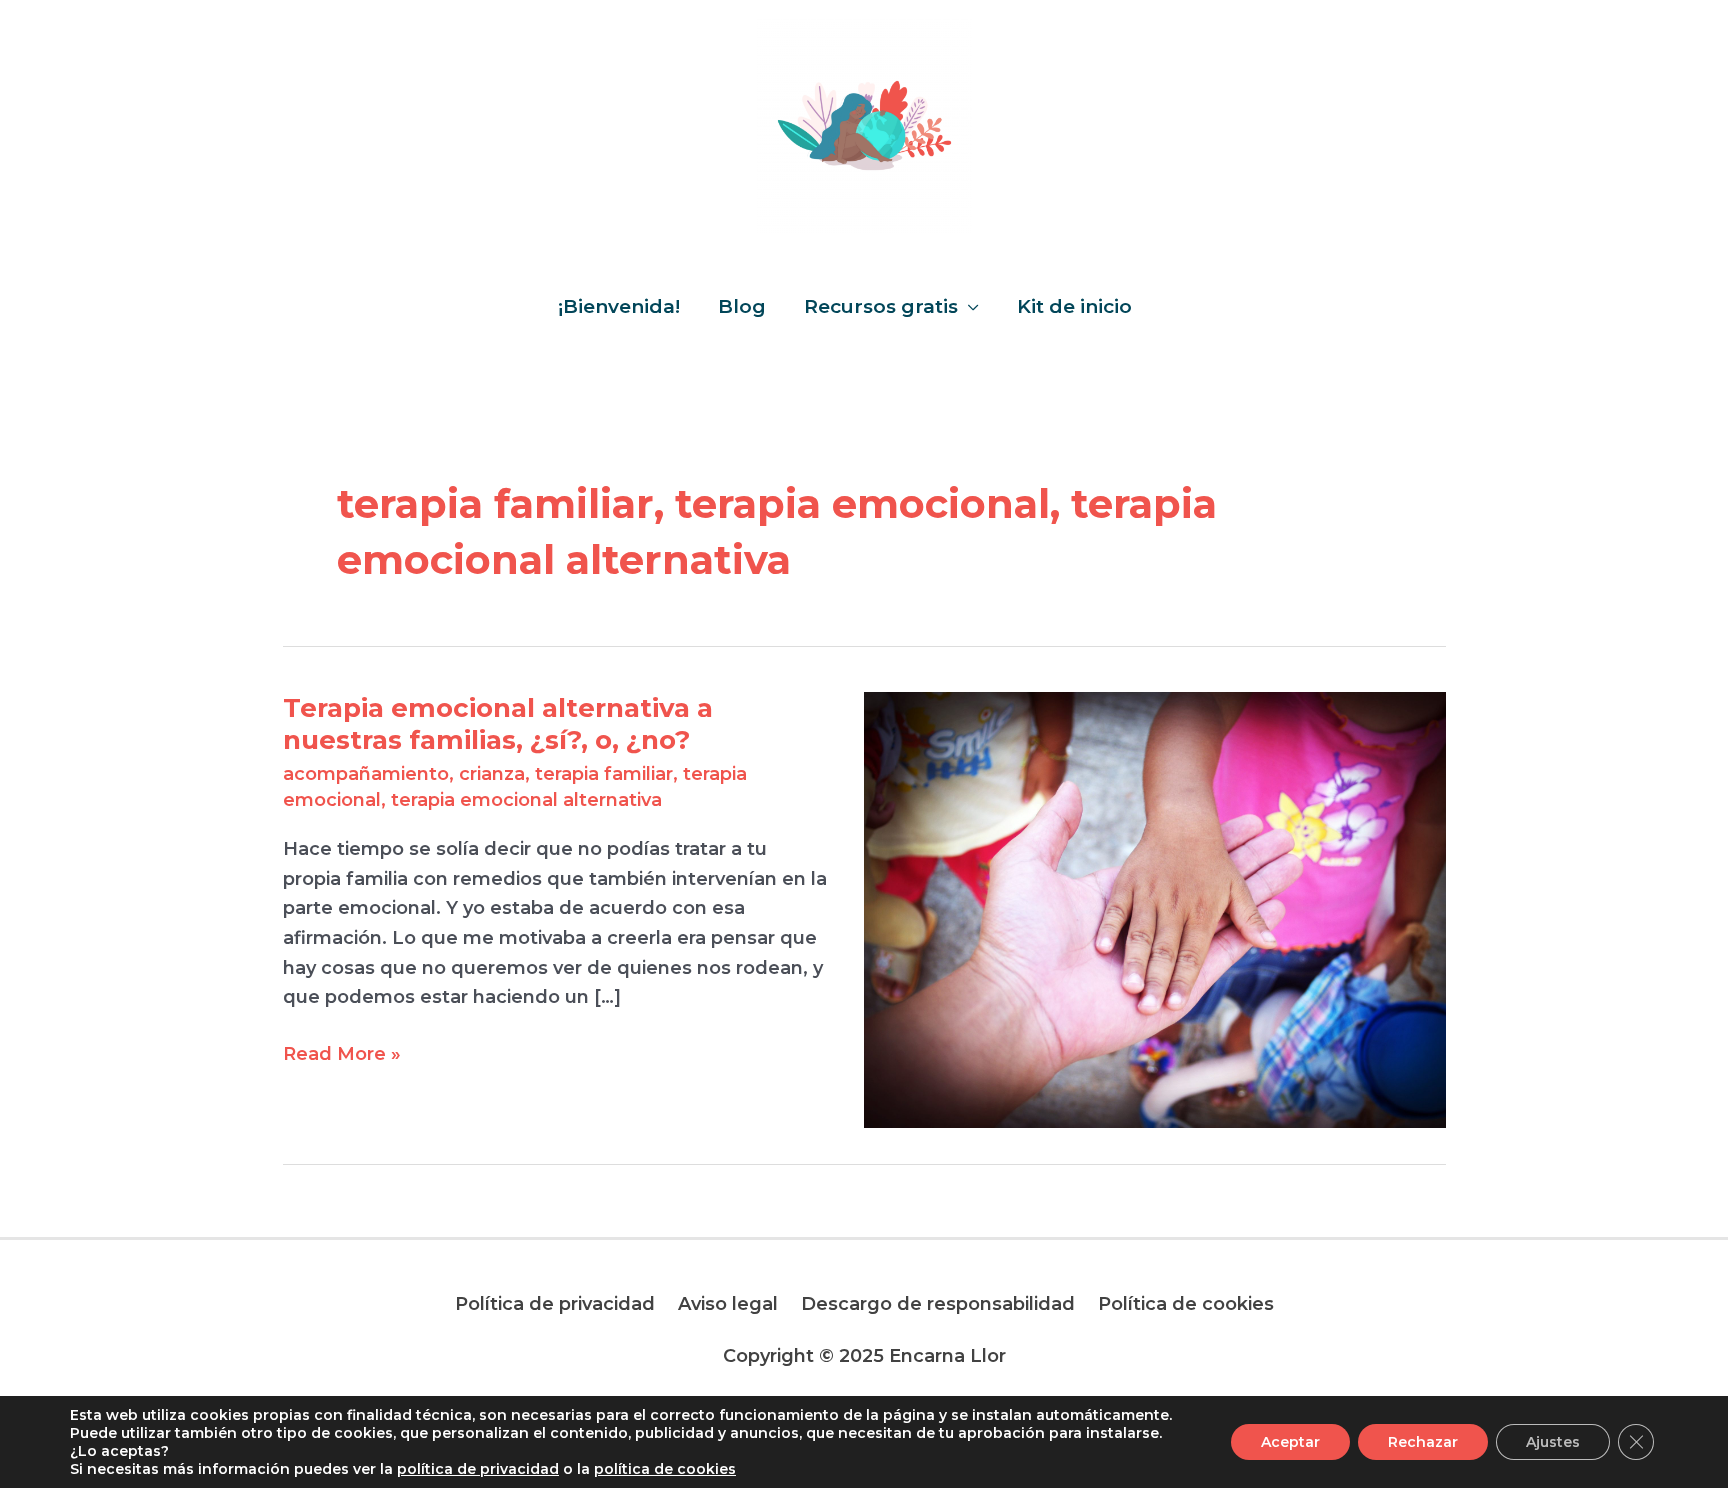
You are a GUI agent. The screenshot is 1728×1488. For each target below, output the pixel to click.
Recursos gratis (881, 306)
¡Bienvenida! (619, 306)
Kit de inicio (1074, 306)
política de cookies (665, 1469)
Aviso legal (728, 1304)
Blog (742, 306)
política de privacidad (478, 1469)
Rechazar (1423, 1442)
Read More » (342, 1052)
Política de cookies (1186, 1304)
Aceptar (1290, 1442)
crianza (492, 774)
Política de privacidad (555, 1304)
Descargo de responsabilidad (938, 1304)
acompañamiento (366, 774)
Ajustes (1553, 1442)
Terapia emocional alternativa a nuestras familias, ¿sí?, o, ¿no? (498, 724)
